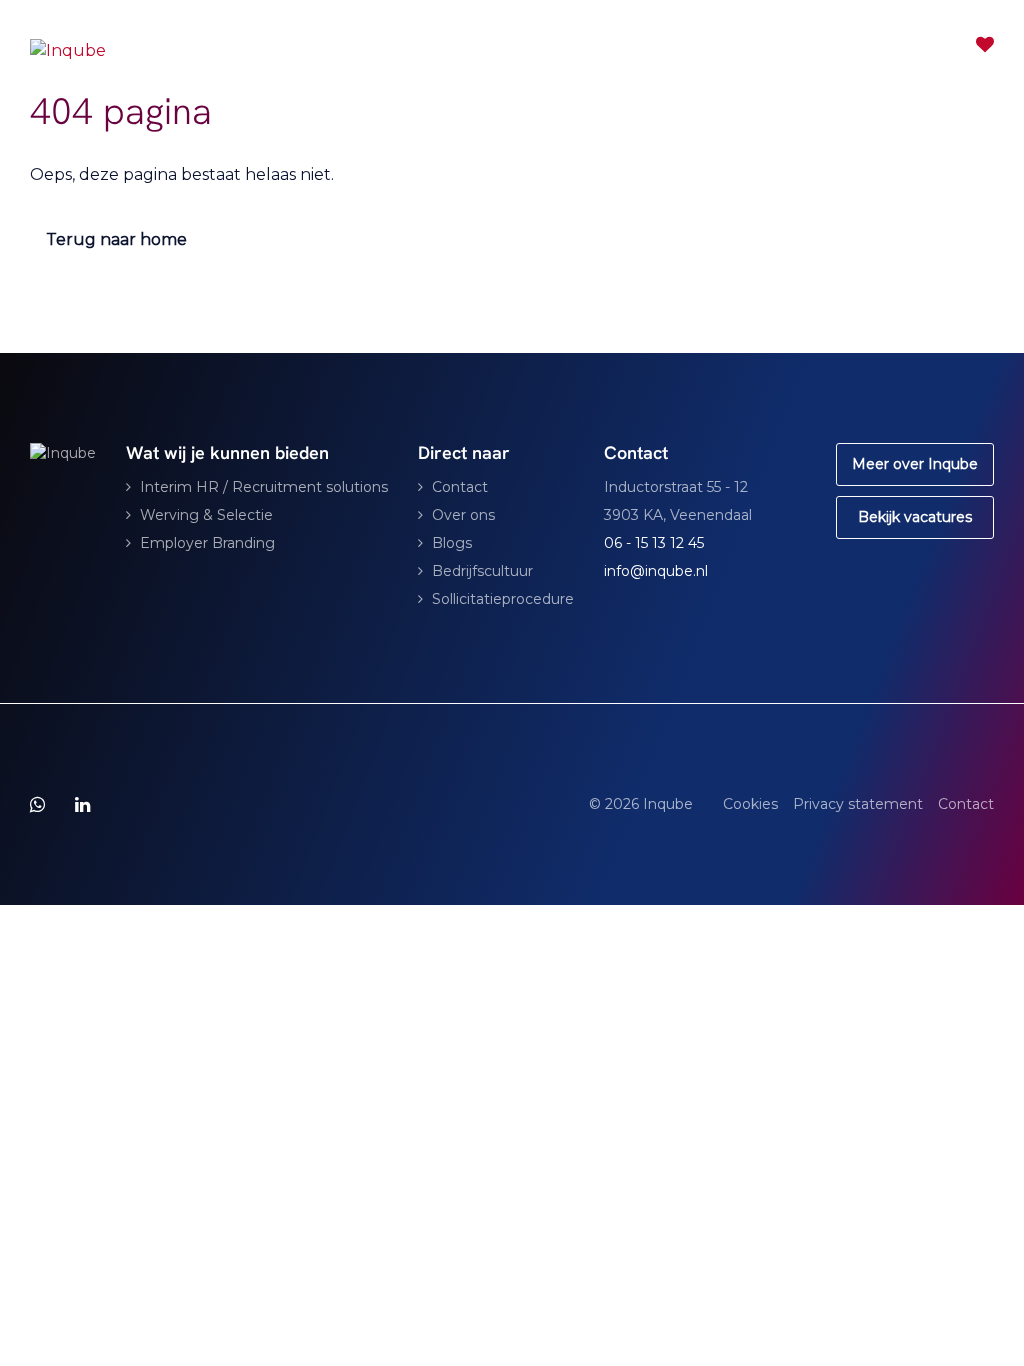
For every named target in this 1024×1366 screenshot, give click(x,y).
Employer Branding (207, 543)
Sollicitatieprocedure (503, 599)
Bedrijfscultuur (482, 571)
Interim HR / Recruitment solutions (264, 487)
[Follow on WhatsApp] (37, 805)
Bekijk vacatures (915, 517)
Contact (868, 45)
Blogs (452, 543)
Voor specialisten (545, 45)
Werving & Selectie (206, 515)
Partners (779, 45)
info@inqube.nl (656, 571)
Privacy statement (858, 804)
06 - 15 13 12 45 (654, 543)
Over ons (463, 515)
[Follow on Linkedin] (82, 805)
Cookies (750, 804)
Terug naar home (116, 239)
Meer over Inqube (915, 464)
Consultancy (378, 45)
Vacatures (681, 45)
